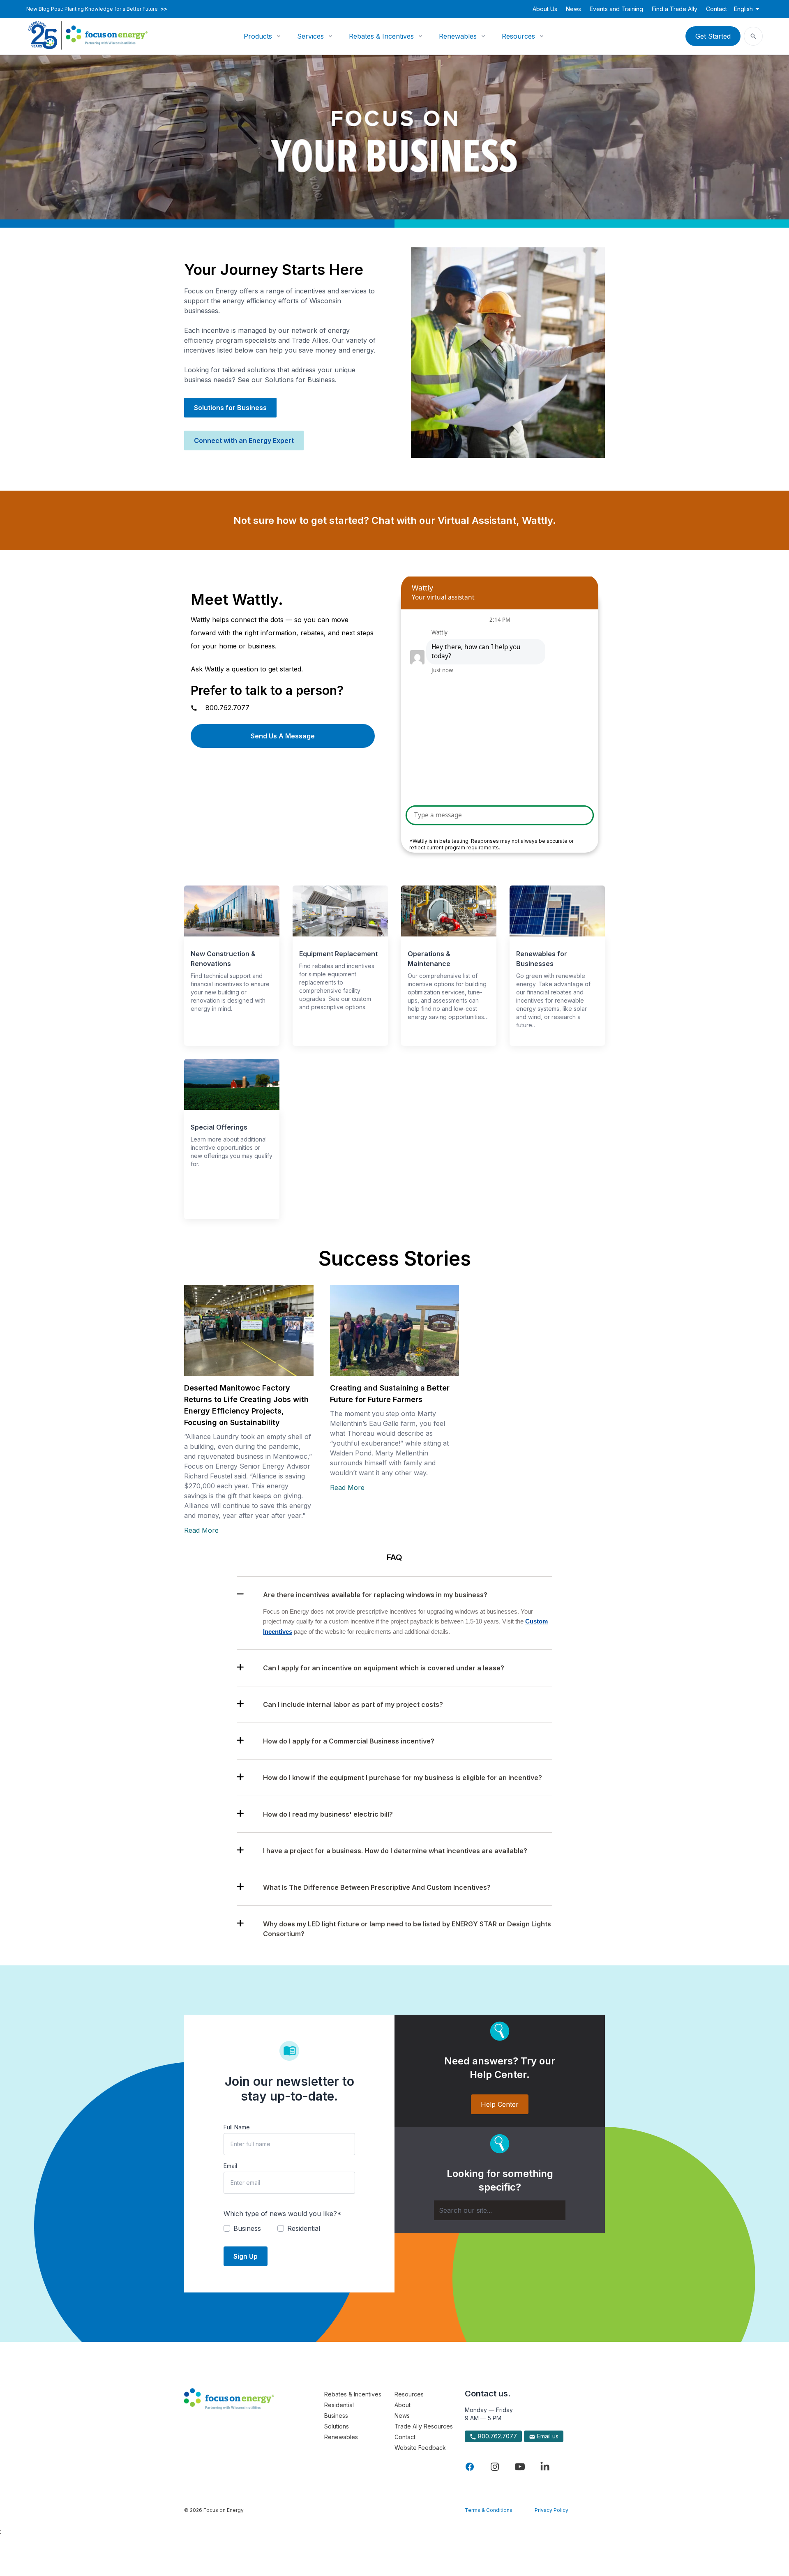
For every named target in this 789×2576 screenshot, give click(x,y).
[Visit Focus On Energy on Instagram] (495, 2467)
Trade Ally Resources (424, 2426)
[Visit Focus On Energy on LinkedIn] (545, 2467)
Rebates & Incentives (381, 36)
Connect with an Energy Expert (244, 440)
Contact (716, 9)
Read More (201, 1530)
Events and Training (616, 9)
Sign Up (246, 2256)
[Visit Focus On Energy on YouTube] (520, 2467)
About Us (545, 9)
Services (310, 36)
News (573, 9)
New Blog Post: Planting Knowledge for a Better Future (97, 9)
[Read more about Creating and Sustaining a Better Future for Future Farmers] (395, 1330)
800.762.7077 (227, 708)
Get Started (713, 36)
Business (336, 2416)
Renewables (458, 36)
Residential (339, 2405)
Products (258, 36)
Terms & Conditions (489, 2510)
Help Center (500, 2104)
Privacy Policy (551, 2510)
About (403, 2405)
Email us (547, 2436)
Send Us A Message (283, 736)
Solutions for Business (230, 408)
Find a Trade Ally (675, 9)
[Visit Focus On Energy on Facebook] (470, 2467)
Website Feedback (420, 2448)
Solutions (337, 2426)
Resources (518, 36)
